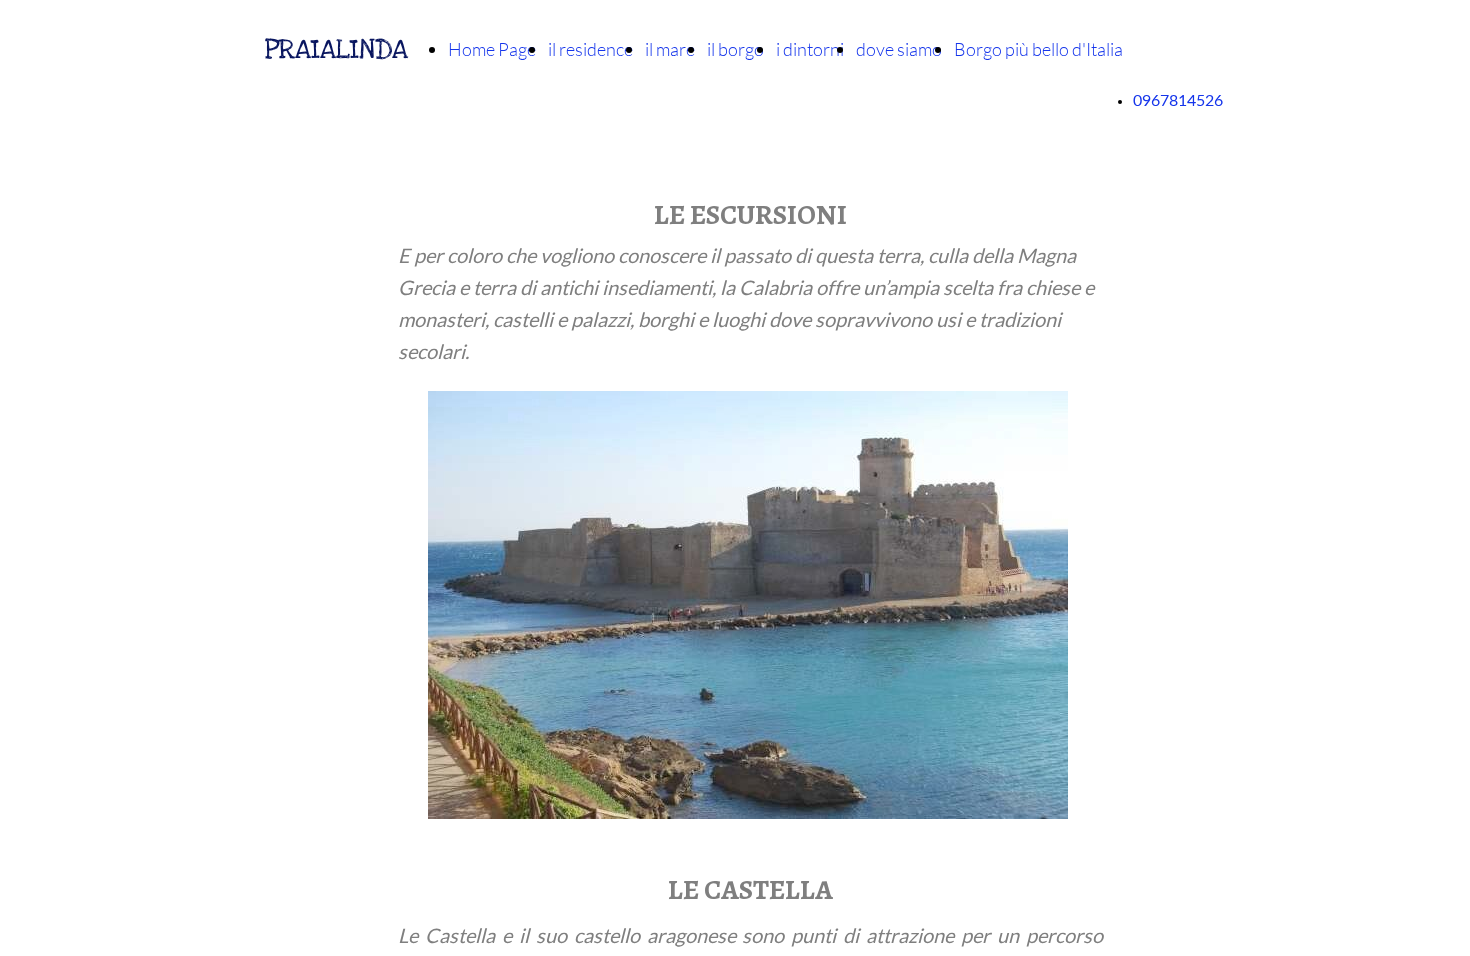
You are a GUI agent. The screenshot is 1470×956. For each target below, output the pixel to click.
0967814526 (1178, 101)
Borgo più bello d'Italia (1038, 49)
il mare (670, 49)
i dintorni (810, 49)
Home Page (492, 49)
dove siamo (899, 49)
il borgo (735, 49)
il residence (590, 49)
